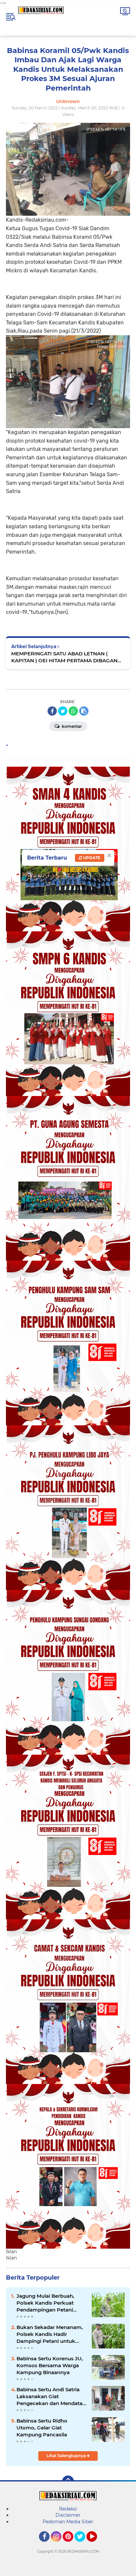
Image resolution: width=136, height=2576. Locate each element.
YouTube (96, 2545)
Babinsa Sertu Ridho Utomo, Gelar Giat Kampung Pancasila (42, 2428)
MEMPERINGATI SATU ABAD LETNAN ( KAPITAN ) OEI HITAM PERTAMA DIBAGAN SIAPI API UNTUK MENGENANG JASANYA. (64, 657)
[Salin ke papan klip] (84, 711)
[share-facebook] (52, 711)
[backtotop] (68, 2481)
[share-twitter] (63, 711)
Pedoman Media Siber (68, 2522)
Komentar (71, 726)
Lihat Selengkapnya (67, 2456)
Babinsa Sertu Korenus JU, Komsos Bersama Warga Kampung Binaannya (50, 2365)
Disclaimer (68, 2515)
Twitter (83, 2545)
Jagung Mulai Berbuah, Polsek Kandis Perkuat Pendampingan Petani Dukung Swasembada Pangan (45, 2303)
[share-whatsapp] (73, 711)
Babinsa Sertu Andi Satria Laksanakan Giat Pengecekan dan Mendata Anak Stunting (50, 2397)
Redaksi (68, 2509)
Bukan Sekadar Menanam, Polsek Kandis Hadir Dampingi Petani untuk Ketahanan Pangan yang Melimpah (50, 2334)
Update (91, 858)
